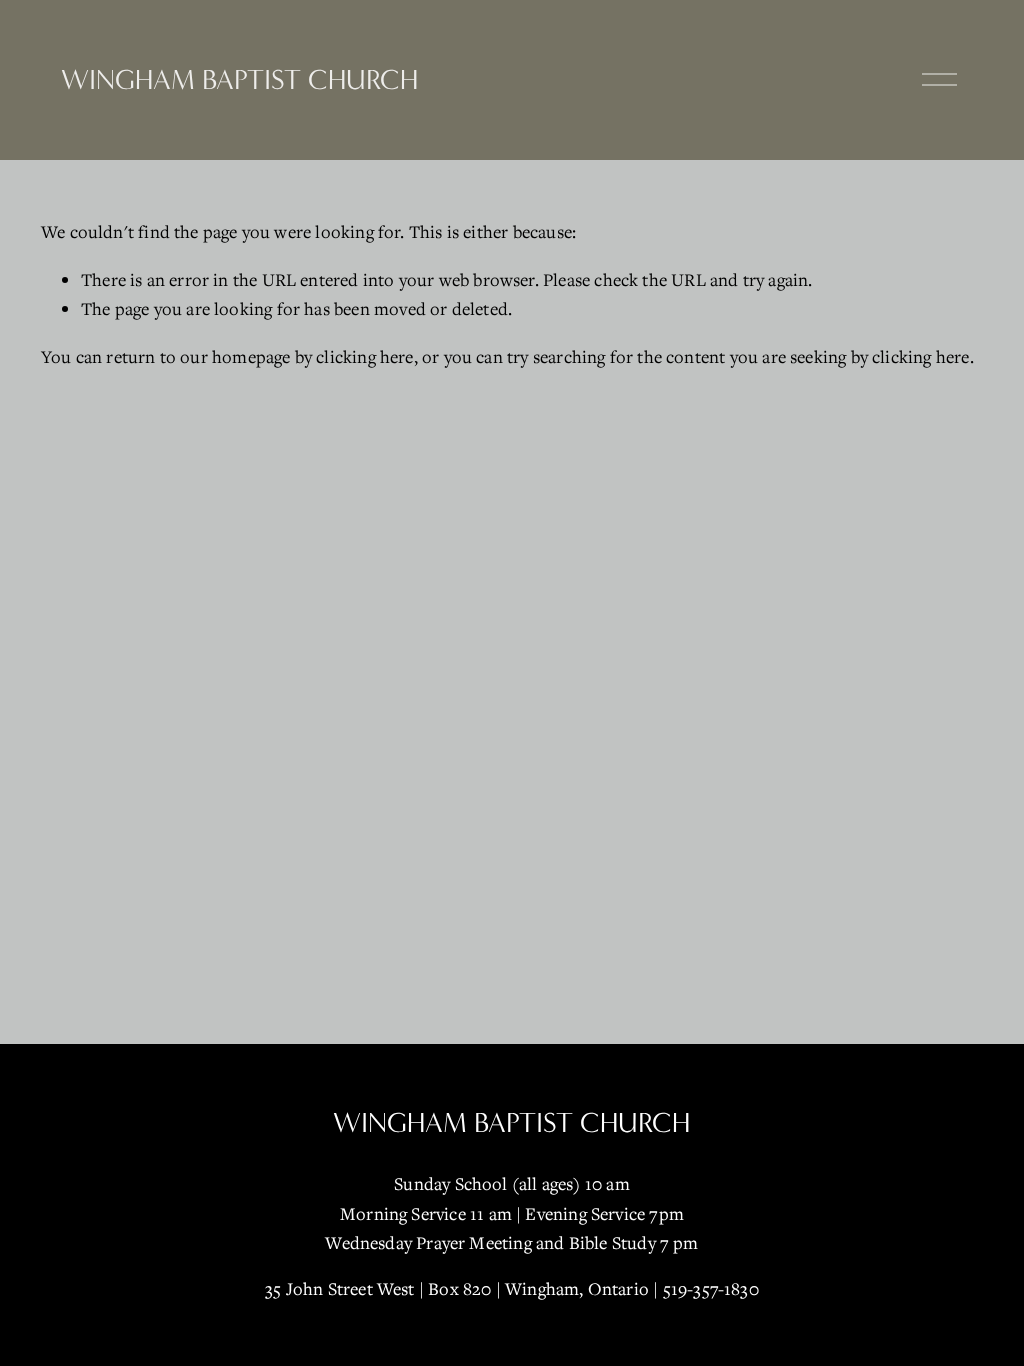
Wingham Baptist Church (239, 79)
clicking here (364, 356)
